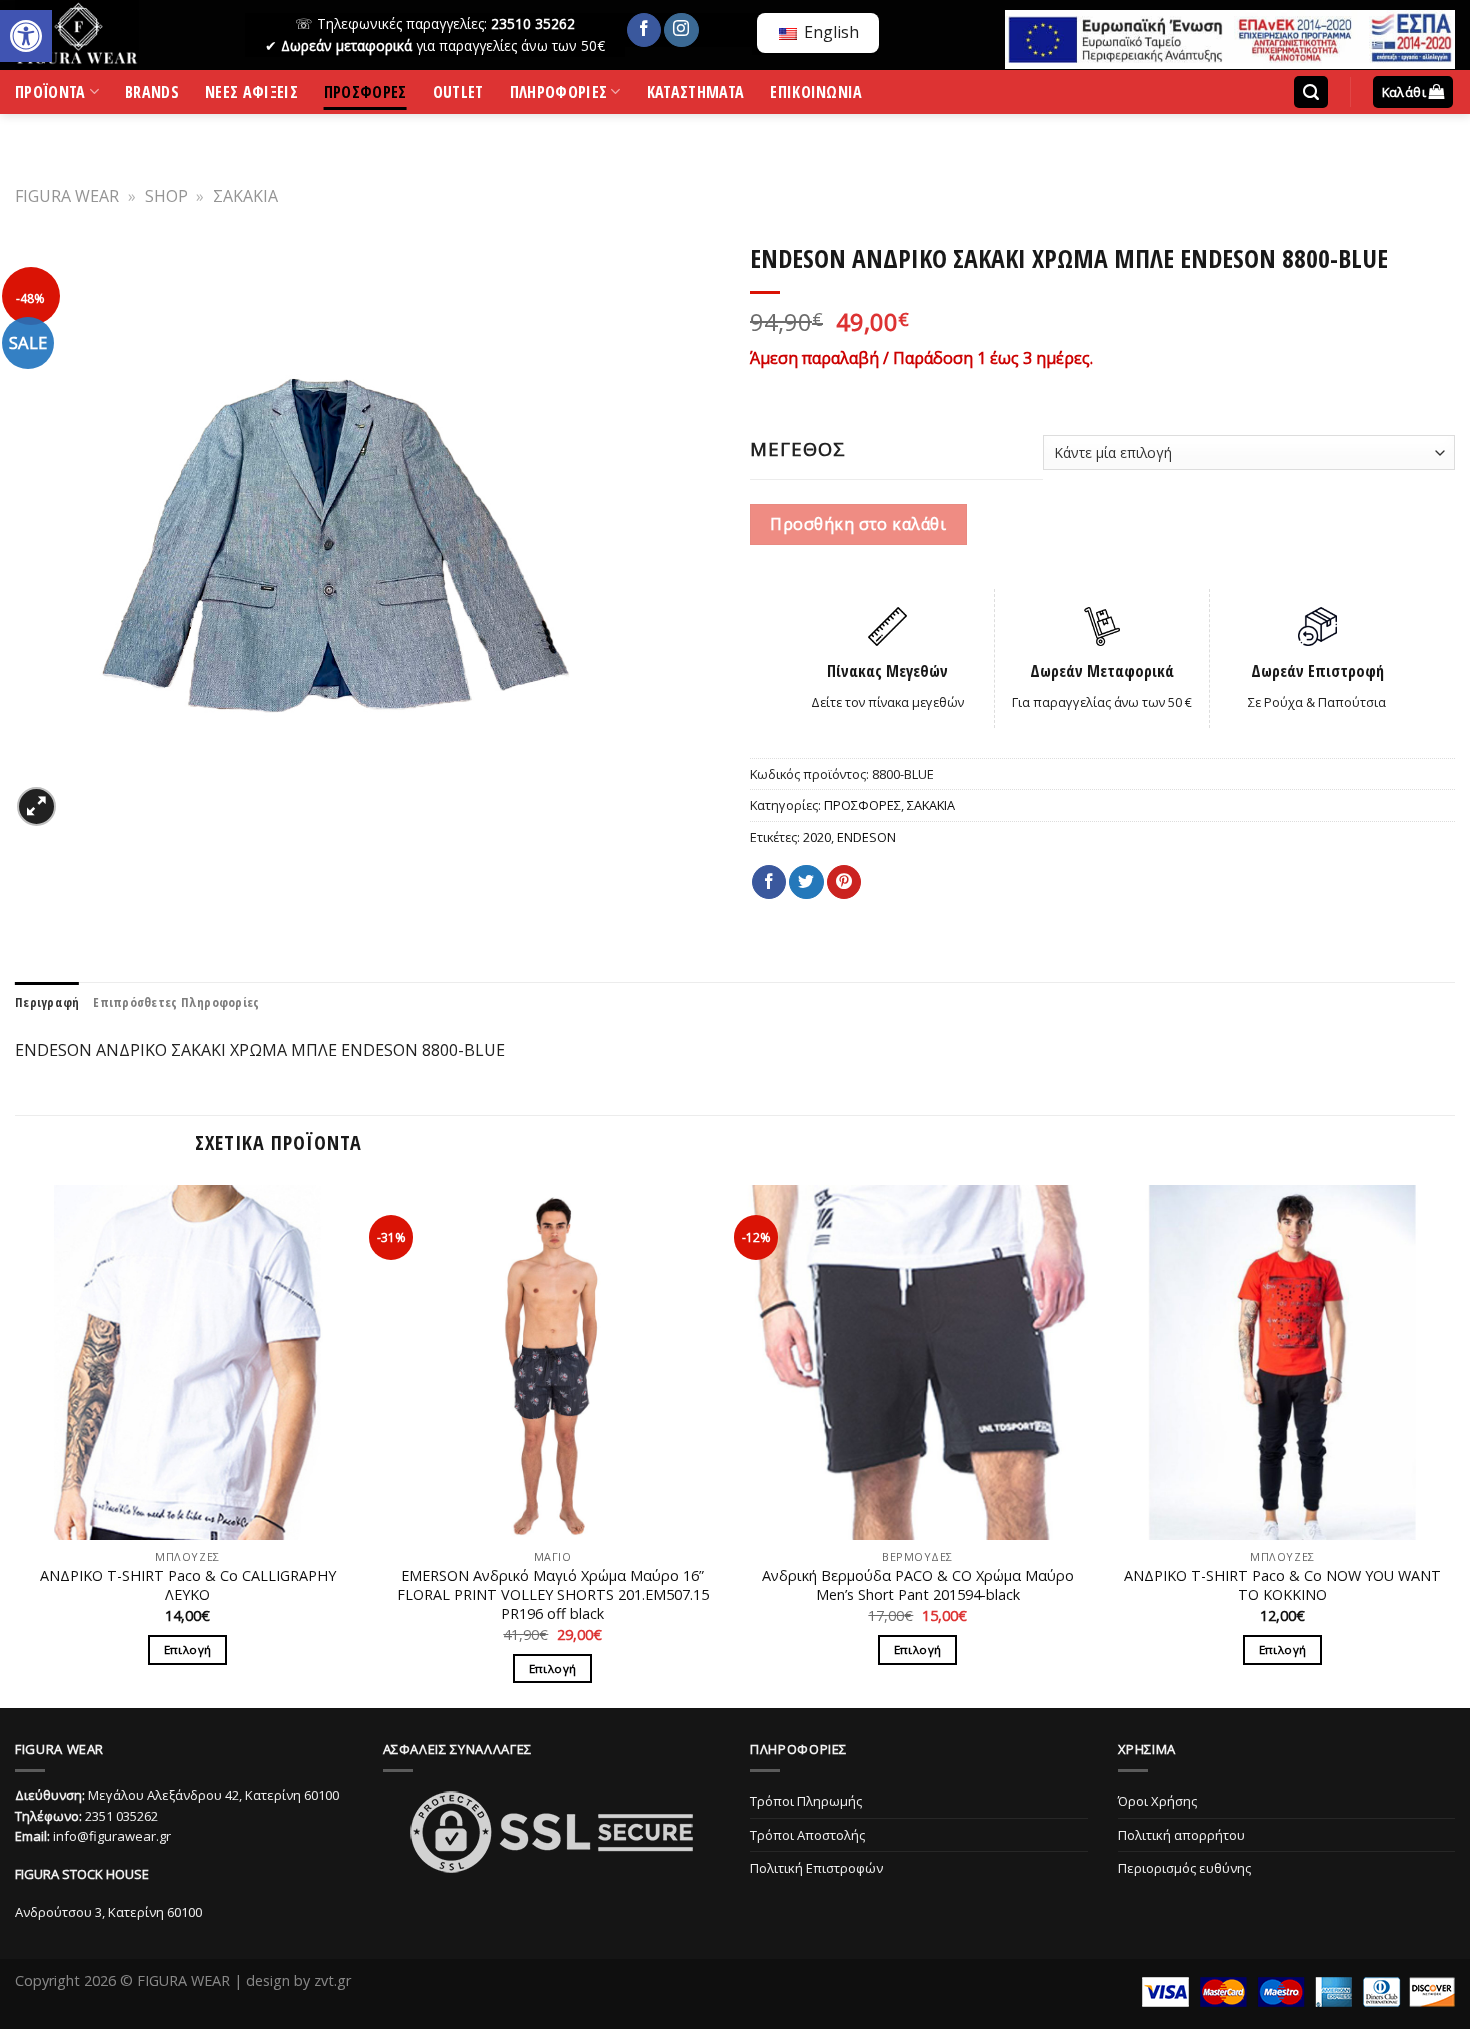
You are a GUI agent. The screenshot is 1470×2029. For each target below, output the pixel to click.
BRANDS (152, 95)
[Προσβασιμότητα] (26, 36)
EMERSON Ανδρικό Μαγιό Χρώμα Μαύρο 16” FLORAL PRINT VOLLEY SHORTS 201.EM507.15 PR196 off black (553, 1594)
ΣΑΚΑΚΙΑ (245, 196)
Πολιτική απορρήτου (1181, 1835)
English (829, 32)
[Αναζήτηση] (1311, 92)
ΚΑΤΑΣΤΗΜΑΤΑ (696, 95)
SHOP (166, 196)
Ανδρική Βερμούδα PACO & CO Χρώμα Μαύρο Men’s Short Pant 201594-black (918, 1585)
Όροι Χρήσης (1157, 1801)
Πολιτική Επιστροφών (816, 1868)
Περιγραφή (47, 1002)
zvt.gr (332, 1980)
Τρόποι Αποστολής (807, 1835)
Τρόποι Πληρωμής (806, 1801)
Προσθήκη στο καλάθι (858, 524)
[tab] (47, 1002)
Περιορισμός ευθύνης (1184, 1868)
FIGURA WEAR (67, 196)
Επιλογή (187, 1649)
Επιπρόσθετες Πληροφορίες (176, 1002)
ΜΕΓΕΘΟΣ (798, 449)
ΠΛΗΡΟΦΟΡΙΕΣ (559, 96)
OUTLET (458, 95)
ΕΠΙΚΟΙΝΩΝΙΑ (816, 95)
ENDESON (866, 837)
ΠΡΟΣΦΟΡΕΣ (365, 95)
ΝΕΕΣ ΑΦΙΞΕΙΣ (251, 95)
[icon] (644, 30)
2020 (817, 837)
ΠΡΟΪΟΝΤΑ (50, 96)
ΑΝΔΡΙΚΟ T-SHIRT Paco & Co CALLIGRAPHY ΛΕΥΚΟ (188, 1585)
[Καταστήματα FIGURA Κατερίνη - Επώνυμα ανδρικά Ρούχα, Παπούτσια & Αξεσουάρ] (115, 35)
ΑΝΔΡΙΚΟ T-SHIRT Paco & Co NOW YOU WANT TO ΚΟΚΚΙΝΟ (1282, 1585)
